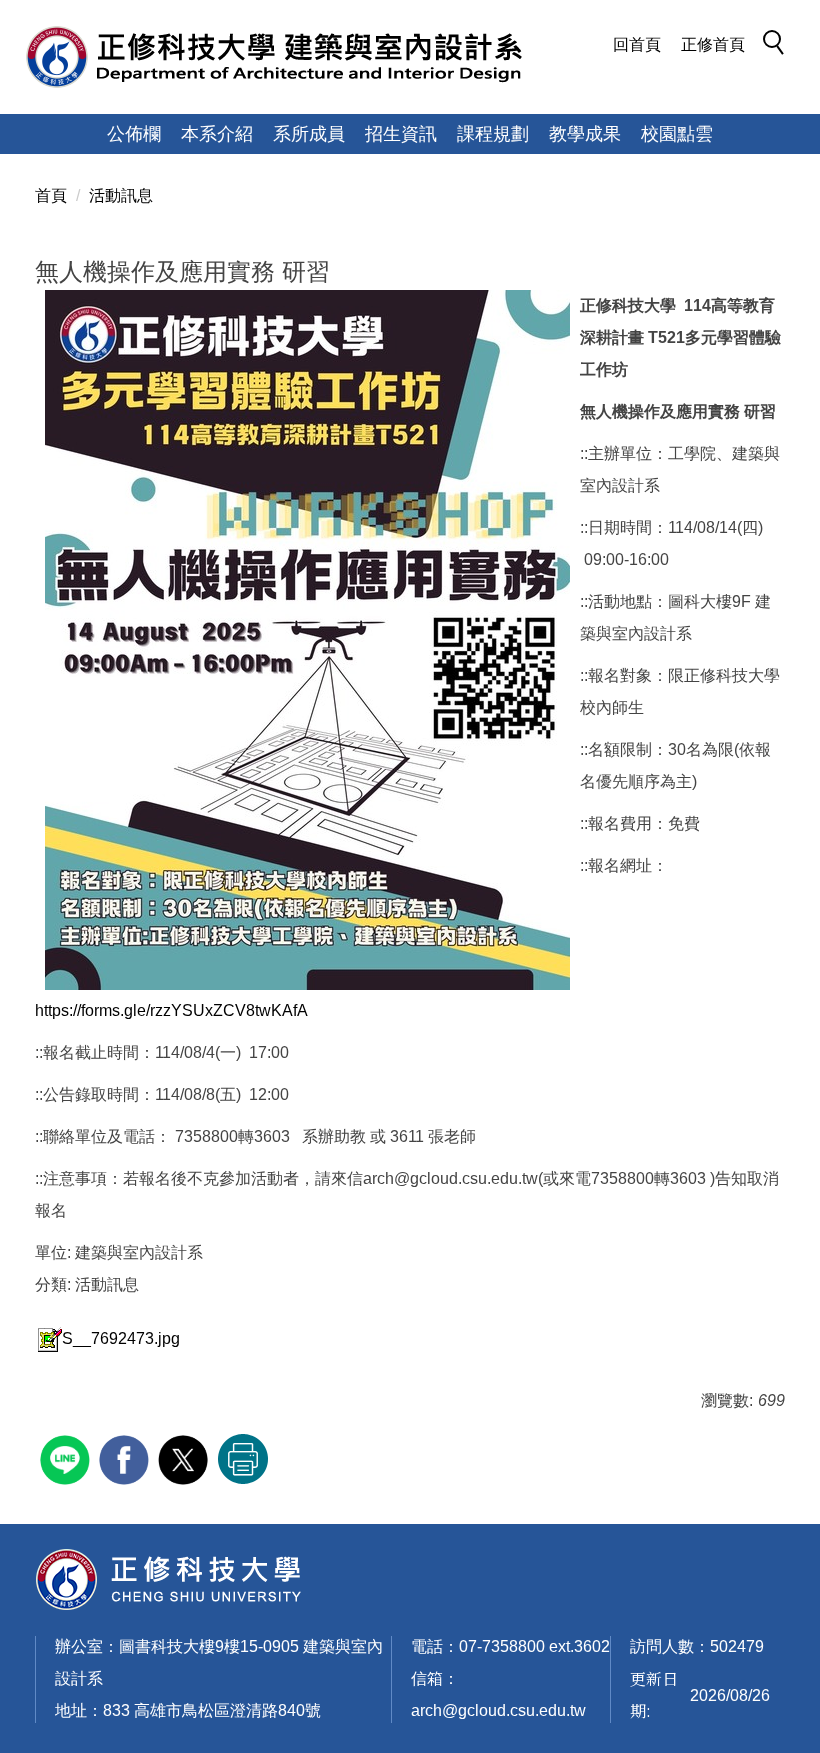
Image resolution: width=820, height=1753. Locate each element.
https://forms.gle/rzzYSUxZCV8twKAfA (171, 1010)
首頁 (51, 195)
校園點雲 (677, 134)
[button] (779, 46)
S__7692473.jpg (121, 1338)
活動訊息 (121, 195)
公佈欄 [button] (134, 134)
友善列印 (243, 1459)
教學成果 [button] (585, 134)
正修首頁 (713, 44)
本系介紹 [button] (217, 134)
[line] (67, 1457)
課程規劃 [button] (493, 134)
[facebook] (126, 1457)
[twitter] (185, 1457)
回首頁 (637, 44)
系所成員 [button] (309, 134)
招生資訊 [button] (401, 134)
